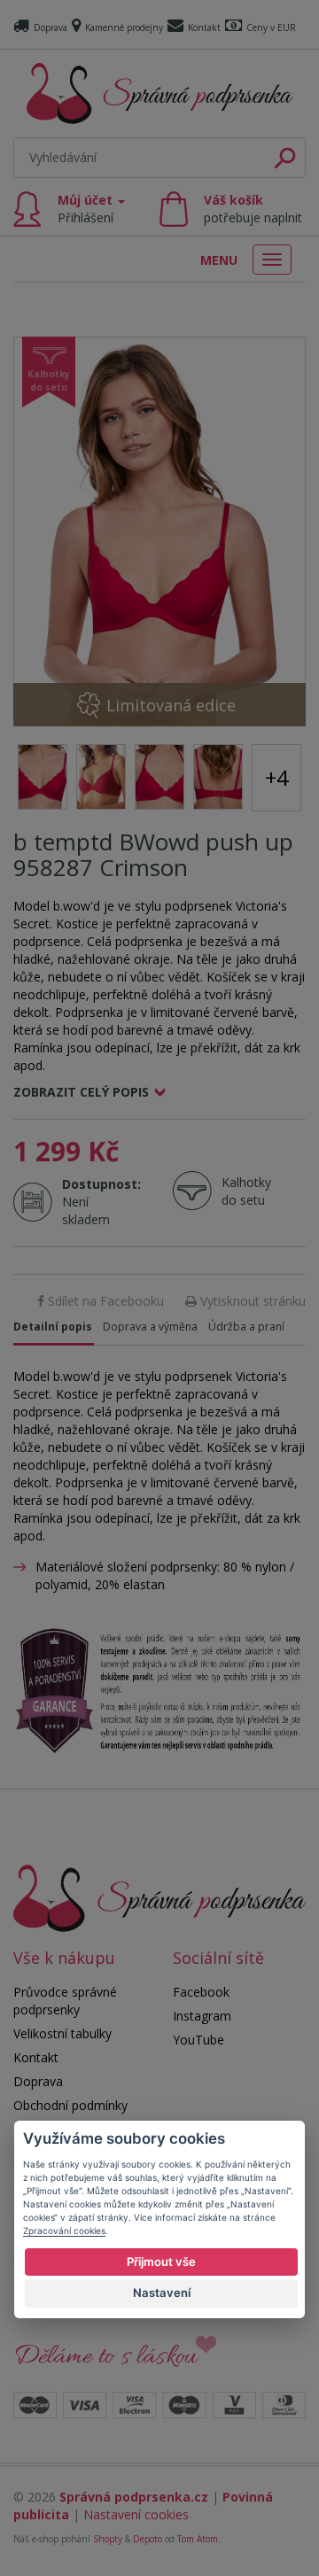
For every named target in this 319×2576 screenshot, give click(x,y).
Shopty (108, 2539)
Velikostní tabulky (62, 2033)
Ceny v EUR (271, 27)
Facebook (201, 1992)
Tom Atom (198, 2539)
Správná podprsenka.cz (134, 2497)
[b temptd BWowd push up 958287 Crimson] (159, 531)
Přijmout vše (161, 2262)
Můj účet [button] (87, 209)
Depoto (148, 2539)
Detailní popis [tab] (53, 1327)
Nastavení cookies (136, 2514)
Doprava (51, 27)
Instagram (202, 2016)
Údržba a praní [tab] (246, 1327)
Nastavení (162, 2293)
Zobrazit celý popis (81, 1092)
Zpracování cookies (64, 2231)
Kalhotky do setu (246, 1191)
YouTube (198, 2040)
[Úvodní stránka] (159, 93)
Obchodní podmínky (70, 2105)
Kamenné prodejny (124, 27)
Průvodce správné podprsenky (65, 2001)
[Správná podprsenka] (159, 1897)
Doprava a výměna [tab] (150, 1327)
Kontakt (204, 27)
